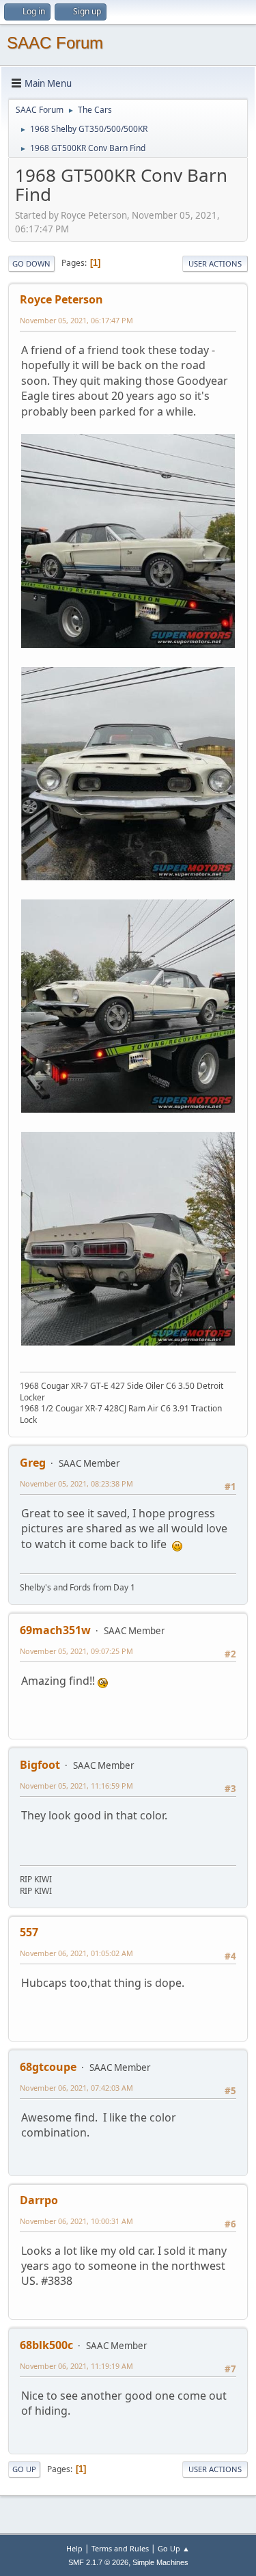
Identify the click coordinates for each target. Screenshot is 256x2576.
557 (29, 1932)
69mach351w (55, 1630)
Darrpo (39, 2200)
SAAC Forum (55, 43)
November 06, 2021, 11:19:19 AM (76, 2366)
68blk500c (46, 2345)
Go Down (31, 263)
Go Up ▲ (174, 2548)
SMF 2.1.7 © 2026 (98, 2562)
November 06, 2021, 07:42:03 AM (76, 2088)
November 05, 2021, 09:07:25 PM (76, 1651)
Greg (33, 1463)
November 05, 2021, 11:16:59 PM (76, 1786)
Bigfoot (40, 1765)
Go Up (24, 2469)
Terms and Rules (120, 2548)
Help (74, 2548)
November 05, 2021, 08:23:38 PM (76, 1483)
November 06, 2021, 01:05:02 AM (76, 1953)
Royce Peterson (61, 299)
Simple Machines (160, 2562)
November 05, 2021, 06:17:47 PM (76, 320)
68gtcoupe (48, 2067)
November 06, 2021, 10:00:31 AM (76, 2221)
